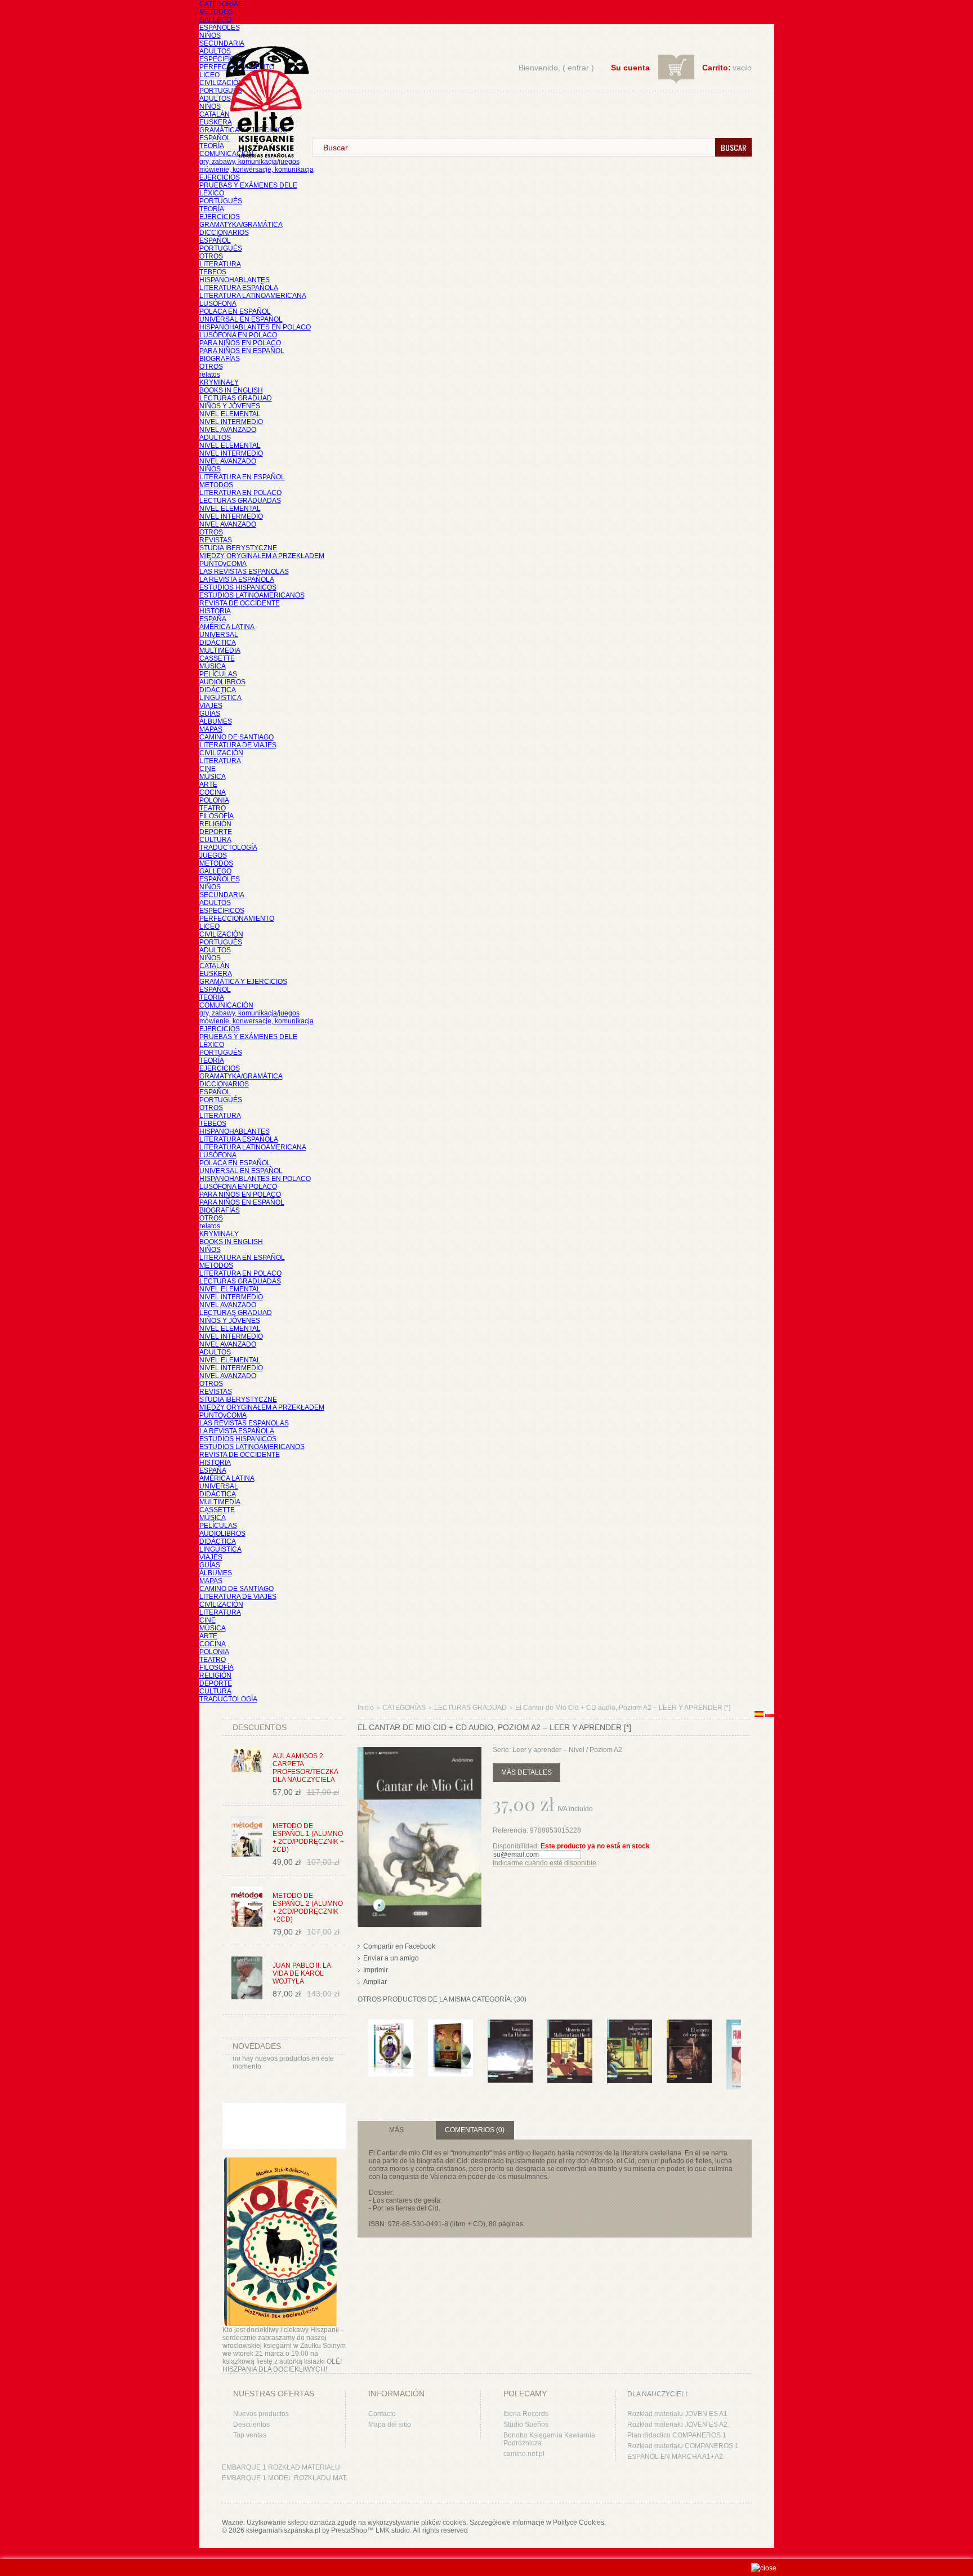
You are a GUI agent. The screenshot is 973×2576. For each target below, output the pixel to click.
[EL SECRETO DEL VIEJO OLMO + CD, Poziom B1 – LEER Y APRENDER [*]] (689, 2025)
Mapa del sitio (390, 2425)
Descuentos (251, 2425)
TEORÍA (212, 146)
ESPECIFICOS (222, 59)
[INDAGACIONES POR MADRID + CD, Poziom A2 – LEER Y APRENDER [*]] (630, 2025)
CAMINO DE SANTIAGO (236, 737)
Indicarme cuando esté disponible (544, 1863)
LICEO (209, 75)
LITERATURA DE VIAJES (238, 745)
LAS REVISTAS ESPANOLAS (244, 572)
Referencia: (511, 1830)
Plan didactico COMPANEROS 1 (677, 2435)
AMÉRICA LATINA (227, 627)
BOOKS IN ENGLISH (231, 390)
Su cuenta (630, 68)
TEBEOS (213, 272)
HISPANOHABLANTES (235, 280)
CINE (207, 769)
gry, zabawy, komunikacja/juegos (249, 1013)
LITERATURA (220, 264)
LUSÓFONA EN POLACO (238, 335)
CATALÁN (215, 114)
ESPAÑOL (215, 138)
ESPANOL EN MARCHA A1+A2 (675, 2457)
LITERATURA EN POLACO (240, 493)
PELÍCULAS (218, 674)
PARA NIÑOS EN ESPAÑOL (242, 351)
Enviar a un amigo (391, 1958)
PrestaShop (349, 2530)
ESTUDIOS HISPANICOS (238, 587)
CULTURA (215, 840)
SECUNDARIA (222, 43)
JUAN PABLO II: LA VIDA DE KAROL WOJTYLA (302, 1973)
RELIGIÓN (215, 824)
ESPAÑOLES (220, 28)
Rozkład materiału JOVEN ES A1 (677, 2414)
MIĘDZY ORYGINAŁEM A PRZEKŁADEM (262, 556)
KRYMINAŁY (219, 382)
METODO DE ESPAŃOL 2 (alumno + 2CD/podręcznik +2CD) (308, 1908)
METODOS (216, 12)
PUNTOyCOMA (223, 564)
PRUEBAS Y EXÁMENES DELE (248, 185)
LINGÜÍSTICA (220, 698)
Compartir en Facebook (399, 1946)
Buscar (733, 147)
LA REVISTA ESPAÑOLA (237, 580)
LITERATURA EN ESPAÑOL (242, 477)
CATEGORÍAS (221, 4)
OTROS (211, 256)
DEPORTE (216, 832)
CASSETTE (217, 658)
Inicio (366, 1708)
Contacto (382, 2414)
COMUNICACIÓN (226, 1005)
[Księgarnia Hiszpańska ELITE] (262, 81)
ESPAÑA (213, 619)
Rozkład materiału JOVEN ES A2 (677, 2425)
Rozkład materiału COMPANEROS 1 (683, 2446)
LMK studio (393, 2530)
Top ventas (250, 2435)
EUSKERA (216, 122)
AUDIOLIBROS (222, 682)
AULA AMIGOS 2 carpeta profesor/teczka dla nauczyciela (305, 1768)
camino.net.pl (524, 2454)
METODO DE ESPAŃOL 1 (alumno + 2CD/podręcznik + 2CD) (308, 1838)
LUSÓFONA (218, 304)
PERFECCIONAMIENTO (237, 919)
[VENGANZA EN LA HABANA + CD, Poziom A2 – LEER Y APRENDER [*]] (510, 2025)
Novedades (257, 2046)
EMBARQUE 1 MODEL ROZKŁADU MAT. (285, 2478)
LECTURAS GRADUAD (236, 398)
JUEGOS (213, 855)
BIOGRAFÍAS (220, 359)
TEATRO (213, 808)
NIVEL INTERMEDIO (231, 422)
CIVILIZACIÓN (221, 83)
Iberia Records (526, 2414)
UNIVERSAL (219, 635)
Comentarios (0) (475, 2130)
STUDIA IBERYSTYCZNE (238, 548)
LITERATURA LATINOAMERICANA (253, 296)
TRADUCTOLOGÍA (228, 848)
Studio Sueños (526, 2425)
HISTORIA (215, 611)
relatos (210, 375)
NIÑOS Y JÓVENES (230, 406)
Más (396, 2130)
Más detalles (526, 1772)
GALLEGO (215, 20)
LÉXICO (212, 193)
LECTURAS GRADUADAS (240, 501)
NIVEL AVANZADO (228, 430)
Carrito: (717, 68)
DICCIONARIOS (224, 233)
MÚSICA (213, 666)
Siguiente (744, 2042)
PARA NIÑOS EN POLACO (240, 343)
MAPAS (211, 729)
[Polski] (770, 1715)
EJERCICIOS (220, 177)
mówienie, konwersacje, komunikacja (256, 170)
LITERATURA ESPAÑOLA (239, 288)
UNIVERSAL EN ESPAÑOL (241, 319)
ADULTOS (215, 51)
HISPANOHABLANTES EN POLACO (255, 327)
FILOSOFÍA (217, 816)
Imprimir (376, 1970)
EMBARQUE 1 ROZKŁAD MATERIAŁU (281, 2467)
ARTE (208, 785)
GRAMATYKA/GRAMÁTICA (241, 225)
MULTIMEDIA (220, 650)
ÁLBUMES (216, 721)
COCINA (213, 792)
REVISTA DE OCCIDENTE (240, 603)
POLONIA (214, 800)
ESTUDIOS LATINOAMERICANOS (252, 595)
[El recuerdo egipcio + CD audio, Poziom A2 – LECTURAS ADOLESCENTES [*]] (450, 2025)
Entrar (578, 68)
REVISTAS (216, 540)
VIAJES (211, 706)
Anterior (360, 2042)
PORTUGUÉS (221, 91)
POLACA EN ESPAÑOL (235, 311)
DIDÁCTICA (218, 643)
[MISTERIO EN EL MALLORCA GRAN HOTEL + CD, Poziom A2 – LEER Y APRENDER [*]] (570, 2025)
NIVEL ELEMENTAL (230, 414)
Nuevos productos (261, 2414)
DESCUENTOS (260, 1727)
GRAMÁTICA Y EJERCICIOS (243, 982)
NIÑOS (210, 35)
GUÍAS (210, 714)
